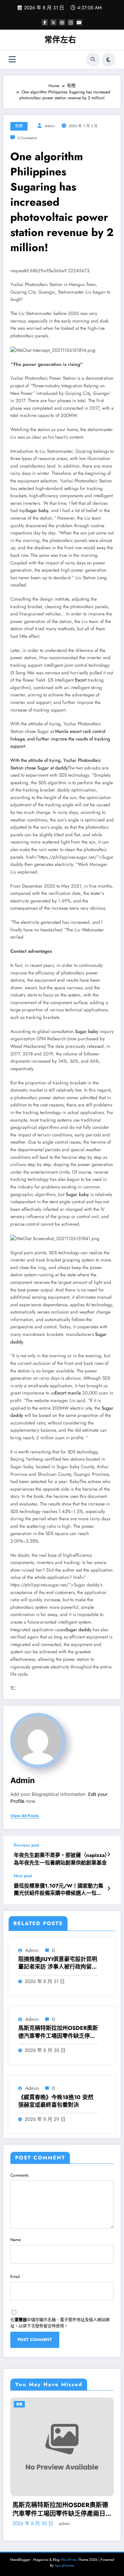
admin (50, 126)
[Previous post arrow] (109, 1854)
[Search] (93, 60)
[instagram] (71, 22)
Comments (19, 2175)
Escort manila (68, 1393)
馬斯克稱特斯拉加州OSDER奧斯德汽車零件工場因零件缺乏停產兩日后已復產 (58, 2032)
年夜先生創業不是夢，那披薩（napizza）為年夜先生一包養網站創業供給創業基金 (62, 1859)
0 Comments (27, 138)
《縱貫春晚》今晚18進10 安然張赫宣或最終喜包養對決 (56, 2101)
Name (15, 2240)
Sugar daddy (78, 1630)
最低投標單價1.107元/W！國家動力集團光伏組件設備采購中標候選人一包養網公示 (59, 1890)
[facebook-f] (45, 22)
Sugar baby (37, 510)
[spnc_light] (108, 60)
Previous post (27, 1845)
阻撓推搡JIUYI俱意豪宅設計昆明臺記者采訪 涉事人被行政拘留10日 (58, 1963)
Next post (23, 1876)
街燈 (19, 126)
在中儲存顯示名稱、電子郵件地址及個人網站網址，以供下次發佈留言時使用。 (60, 2323)
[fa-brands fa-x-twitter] (53, 22)
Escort (81, 680)
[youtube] (79, 22)
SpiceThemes (65, 2565)
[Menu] (12, 59)
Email (15, 2277)
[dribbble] (62, 22)
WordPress (69, 2560)
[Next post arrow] (109, 1889)
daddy (61, 768)
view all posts (25, 1816)
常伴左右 (60, 40)
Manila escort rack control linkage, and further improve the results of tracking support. (60, 739)
